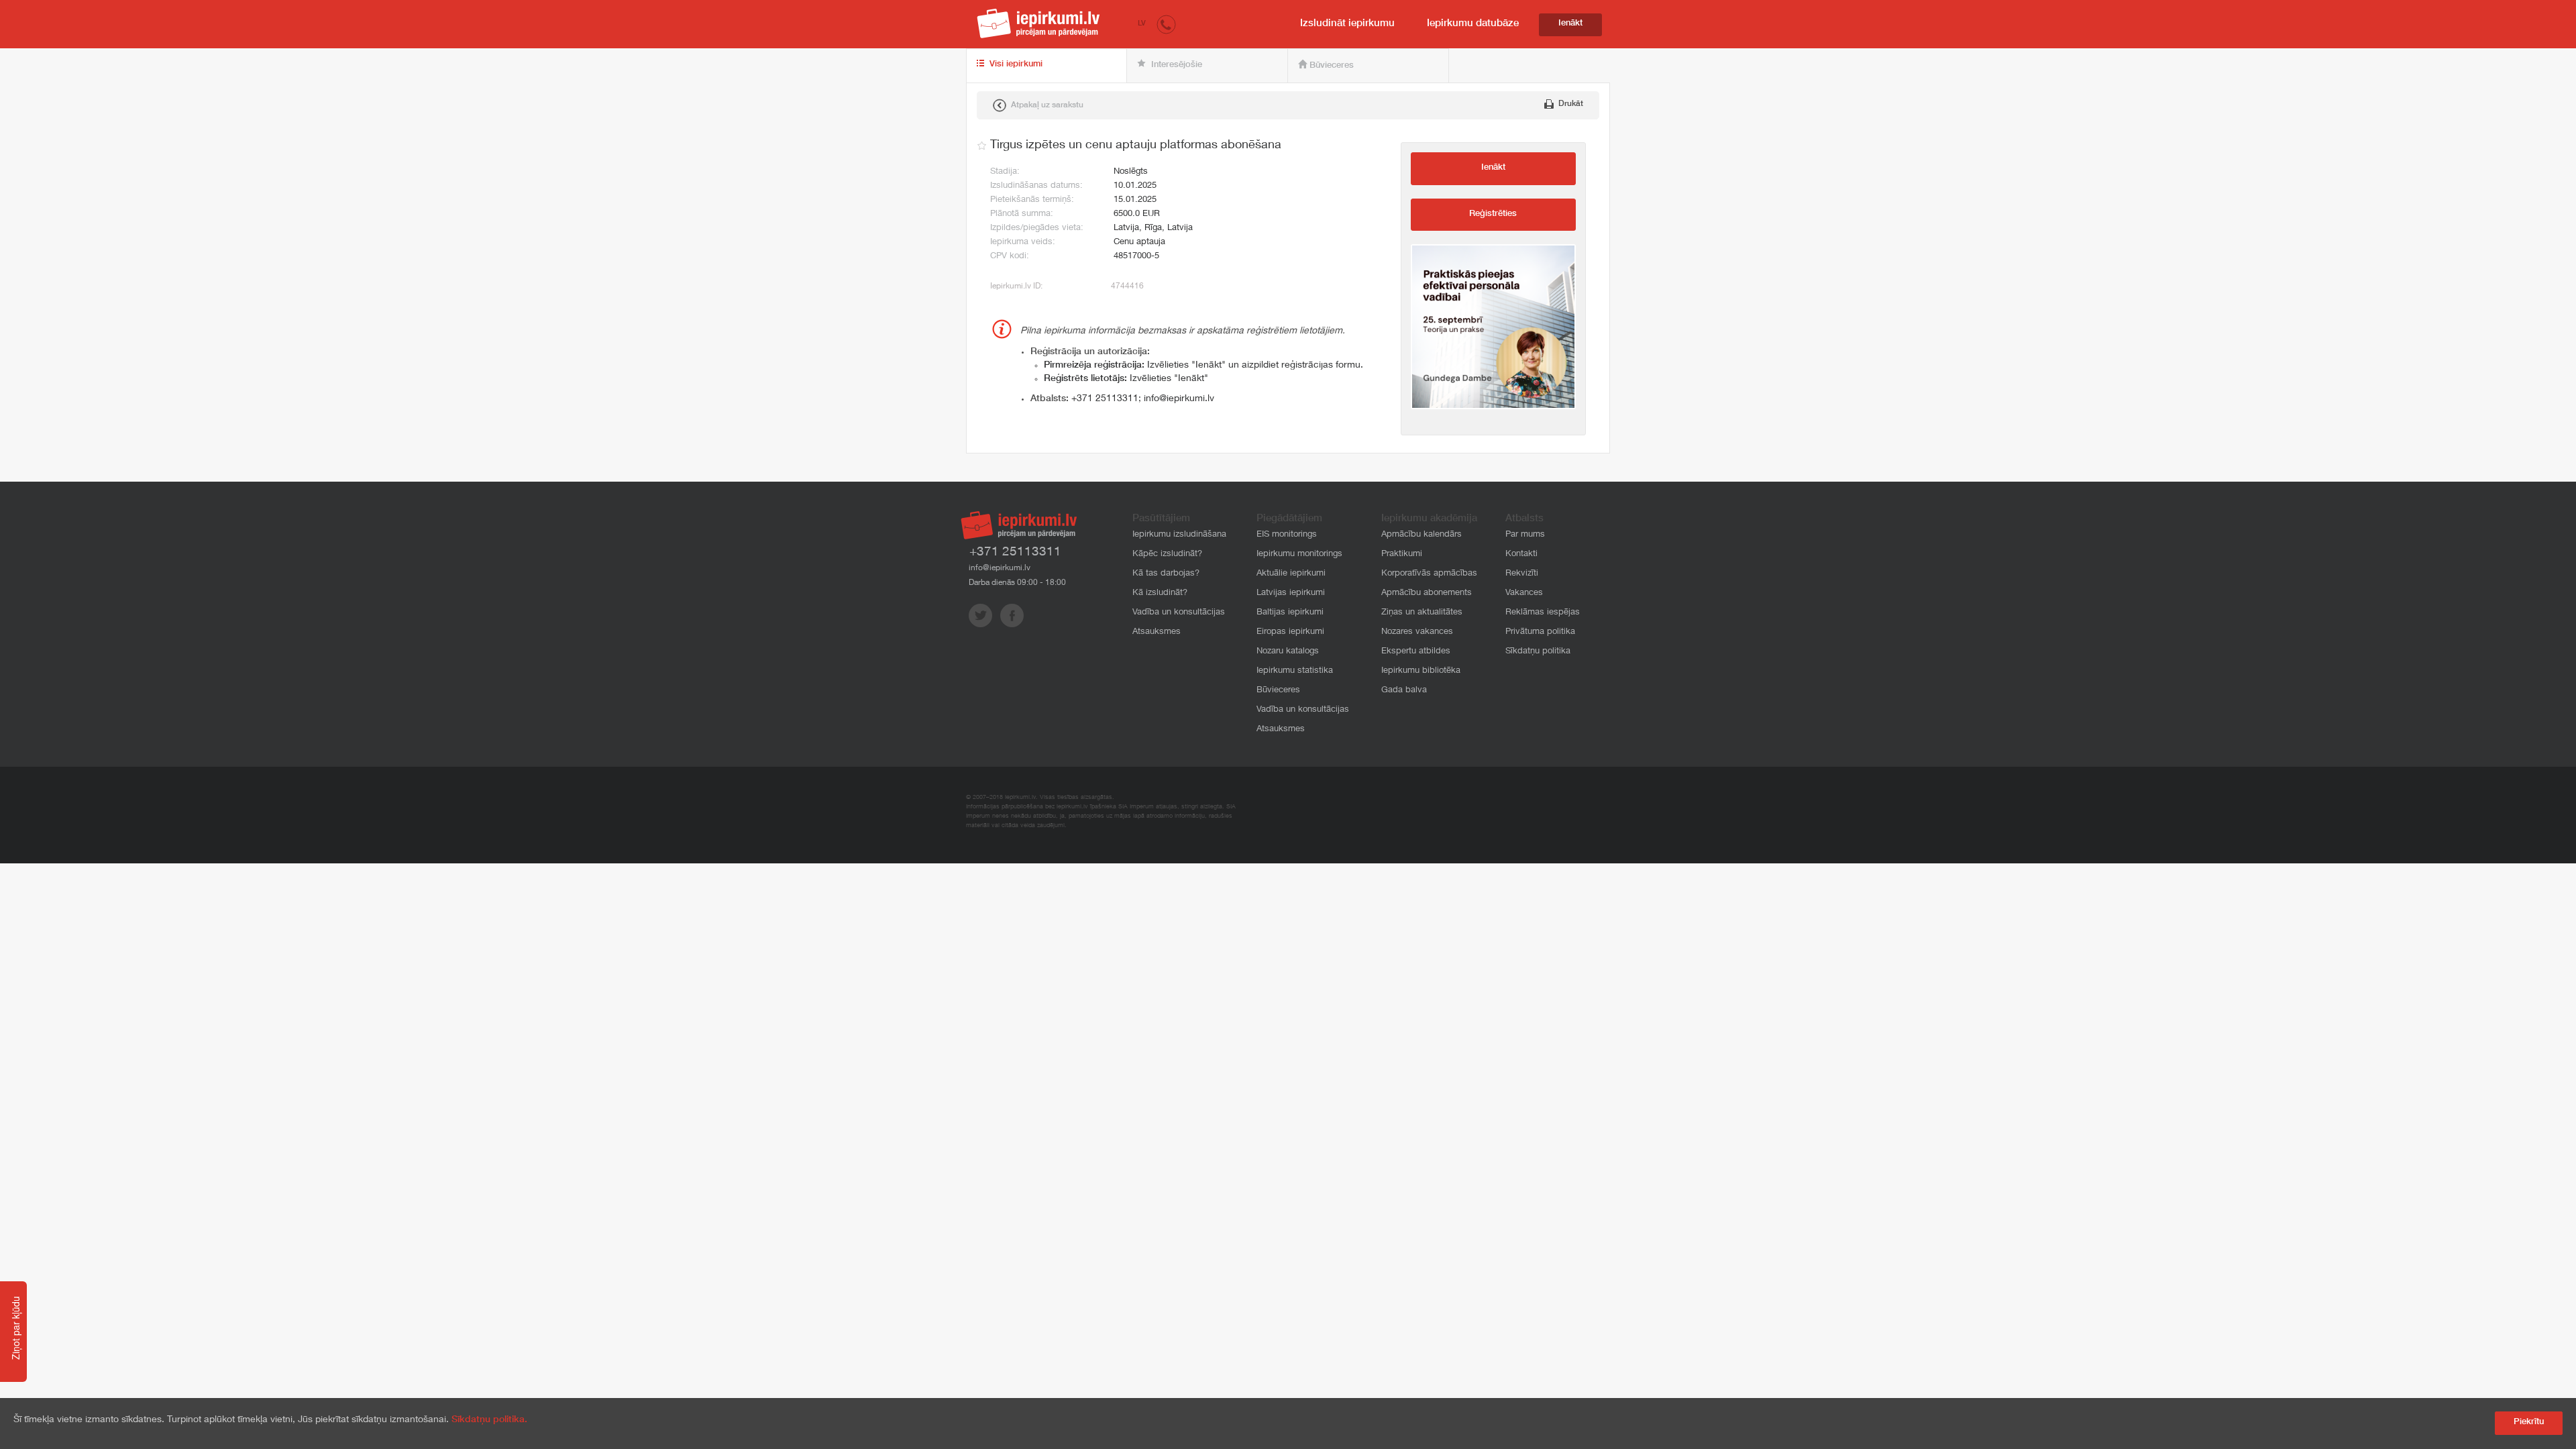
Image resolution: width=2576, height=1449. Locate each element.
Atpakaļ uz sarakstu (1046, 105)
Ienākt (1570, 24)
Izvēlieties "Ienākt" (1126, 379)
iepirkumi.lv (1038, 23)
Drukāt (1570, 104)
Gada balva (1404, 691)
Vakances (1524, 593)
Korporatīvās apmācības (1429, 574)
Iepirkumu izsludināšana (1179, 535)
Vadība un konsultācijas (1179, 613)
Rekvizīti (1522, 574)
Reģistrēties (1493, 214)
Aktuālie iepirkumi (1291, 574)
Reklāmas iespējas (1543, 613)
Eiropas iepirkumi (1290, 632)
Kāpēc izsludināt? (1167, 554)
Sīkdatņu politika (1538, 652)
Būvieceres (1330, 66)
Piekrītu (2529, 1423)
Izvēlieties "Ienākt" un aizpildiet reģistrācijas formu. (1203, 366)
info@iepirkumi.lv (1179, 399)
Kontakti (1521, 554)
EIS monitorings (1287, 535)
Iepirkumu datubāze (1473, 24)
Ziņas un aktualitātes (1422, 613)
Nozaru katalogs (1288, 652)
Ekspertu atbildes (1416, 652)
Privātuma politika (1540, 632)
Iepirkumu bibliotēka (1421, 671)
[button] (1166, 24)
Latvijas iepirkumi (1291, 593)
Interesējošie (1175, 65)
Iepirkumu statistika (1295, 671)
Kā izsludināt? (1160, 593)
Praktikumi (1402, 554)
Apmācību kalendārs (1421, 535)
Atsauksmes (1157, 632)
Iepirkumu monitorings (1299, 554)
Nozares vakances (1417, 632)
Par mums (1525, 535)
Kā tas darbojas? (1166, 574)
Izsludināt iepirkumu (1347, 24)
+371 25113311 (1105, 399)
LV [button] (1142, 24)
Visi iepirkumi (1015, 65)
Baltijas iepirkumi (1290, 613)
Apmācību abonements (1427, 593)
